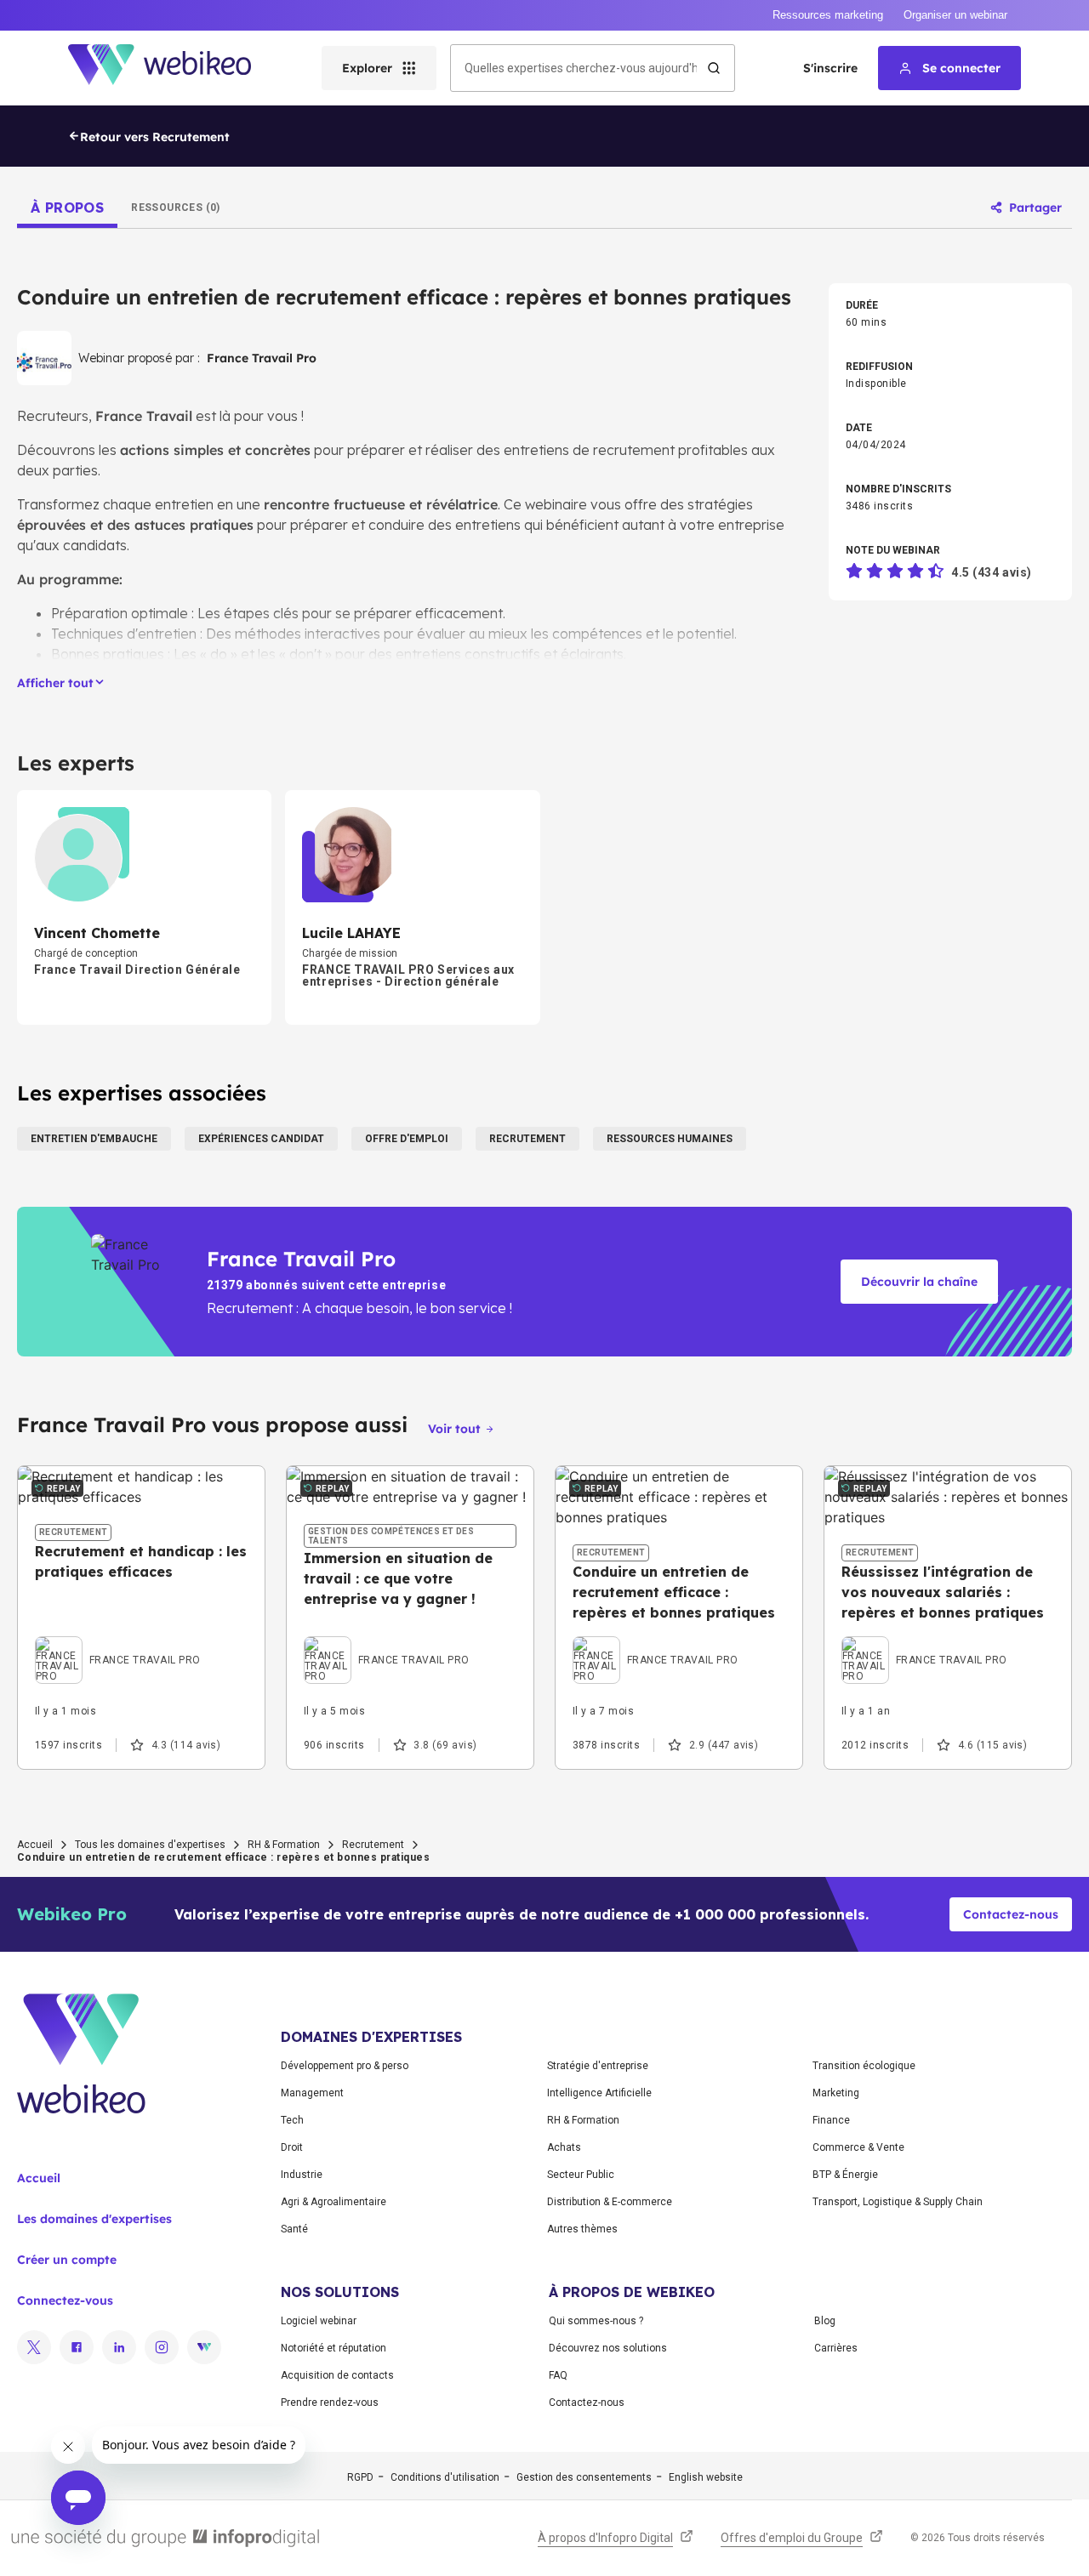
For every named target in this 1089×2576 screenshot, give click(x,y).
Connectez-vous (65, 2300)
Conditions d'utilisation (445, 2477)
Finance (831, 2120)
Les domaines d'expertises (94, 2219)
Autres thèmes (582, 2229)
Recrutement (373, 1845)
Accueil (35, 1845)
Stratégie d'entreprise (598, 2066)
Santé (294, 2229)
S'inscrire (830, 68)
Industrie (302, 2175)
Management (312, 2093)
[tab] (67, 208)
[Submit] (714, 68)
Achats (564, 2147)
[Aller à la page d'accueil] (174, 68)
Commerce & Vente (858, 2147)
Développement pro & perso (345, 2066)
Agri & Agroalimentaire (334, 2202)
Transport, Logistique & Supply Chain (898, 2202)
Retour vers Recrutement (155, 137)
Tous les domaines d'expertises (150, 1845)
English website (706, 2477)
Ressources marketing (828, 15)
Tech (292, 2120)
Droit (292, 2147)
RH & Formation (284, 1845)
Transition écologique (864, 2066)
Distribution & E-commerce (610, 2202)
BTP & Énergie (845, 2175)
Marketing (836, 2093)
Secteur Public (581, 2175)
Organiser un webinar (955, 15)
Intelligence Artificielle (599, 2093)
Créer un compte (67, 2260)
